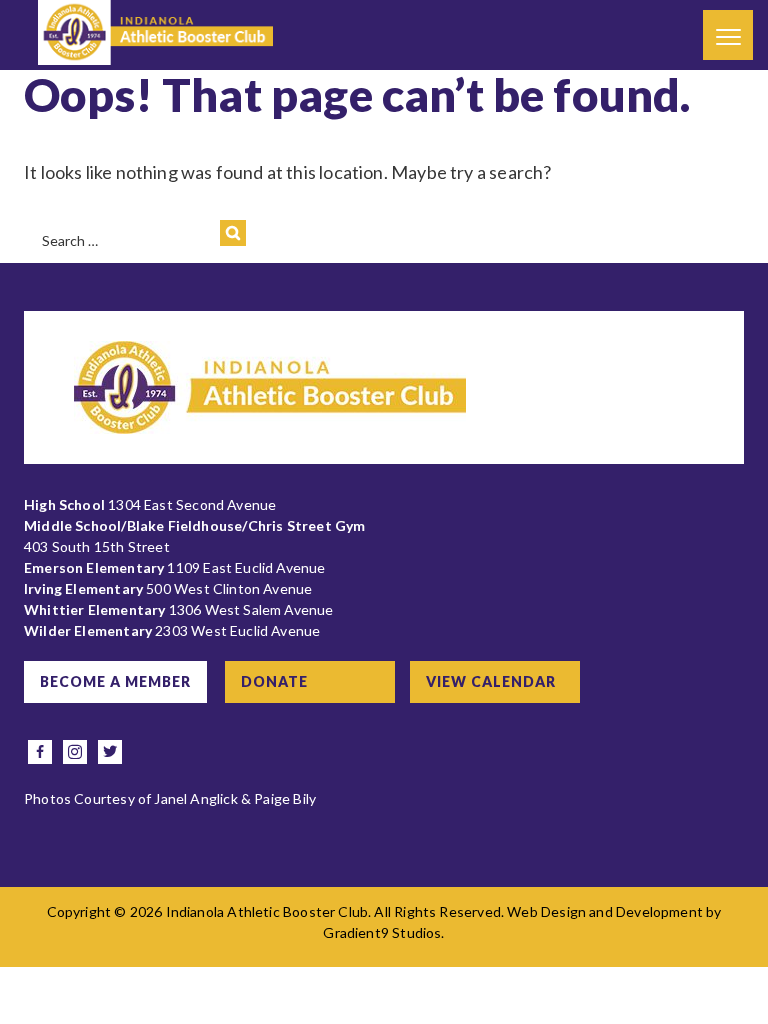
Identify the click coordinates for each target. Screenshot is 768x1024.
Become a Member (115, 681)
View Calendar (491, 681)
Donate (274, 681)
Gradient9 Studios (382, 932)
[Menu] (728, 35)
